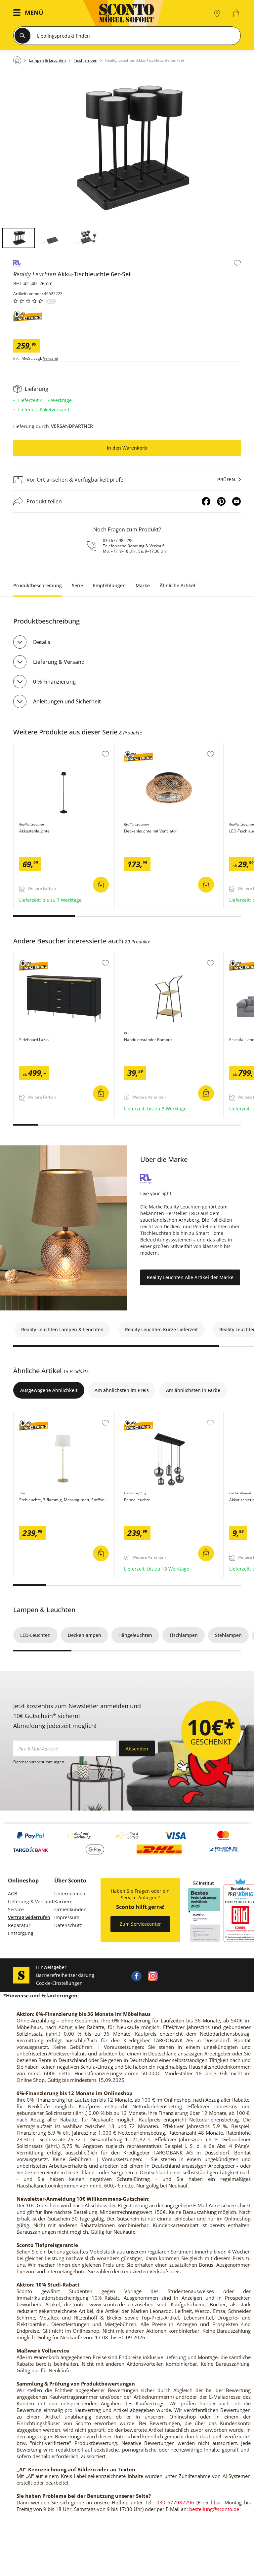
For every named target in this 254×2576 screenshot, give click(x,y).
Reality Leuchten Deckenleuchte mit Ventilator (168, 749)
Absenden (137, 1749)
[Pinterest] (221, 501)
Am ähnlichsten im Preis (122, 1390)
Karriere (63, 1901)
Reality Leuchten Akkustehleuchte (52, 747)
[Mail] (236, 501)
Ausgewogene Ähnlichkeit (49, 1390)
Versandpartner (72, 426)
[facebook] (136, 1975)
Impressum (67, 1917)
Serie (77, 585)
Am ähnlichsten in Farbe (193, 1390)
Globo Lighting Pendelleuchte (152, 1415)
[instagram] (153, 1975)
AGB (13, 1894)
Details (42, 642)
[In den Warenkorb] (101, 885)
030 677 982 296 (118, 541)
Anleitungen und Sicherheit (67, 701)
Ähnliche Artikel (177, 585)
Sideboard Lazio (32, 956)
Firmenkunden (70, 1909)
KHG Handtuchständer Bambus (154, 956)
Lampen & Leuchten (44, 1610)
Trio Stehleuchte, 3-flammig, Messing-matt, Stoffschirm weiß (64, 1418)
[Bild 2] (52, 238)
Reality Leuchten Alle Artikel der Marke (190, 1277)
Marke (143, 585)
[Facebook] (206, 501)
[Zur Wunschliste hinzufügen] (237, 263)
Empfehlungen (109, 585)
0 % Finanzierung (54, 682)
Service (16, 1909)
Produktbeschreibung (38, 585)
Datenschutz (68, 1925)
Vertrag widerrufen (29, 1917)
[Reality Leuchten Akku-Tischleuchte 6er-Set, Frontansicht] (127, 148)
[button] (30, 13)
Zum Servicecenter (140, 1924)
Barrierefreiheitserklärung (65, 1975)
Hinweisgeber (51, 1967)
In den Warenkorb (127, 448)
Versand (51, 358)
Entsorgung (21, 1933)
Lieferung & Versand (59, 662)
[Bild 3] (86, 238)
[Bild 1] (19, 238)
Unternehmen (70, 1894)
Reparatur (19, 1925)
